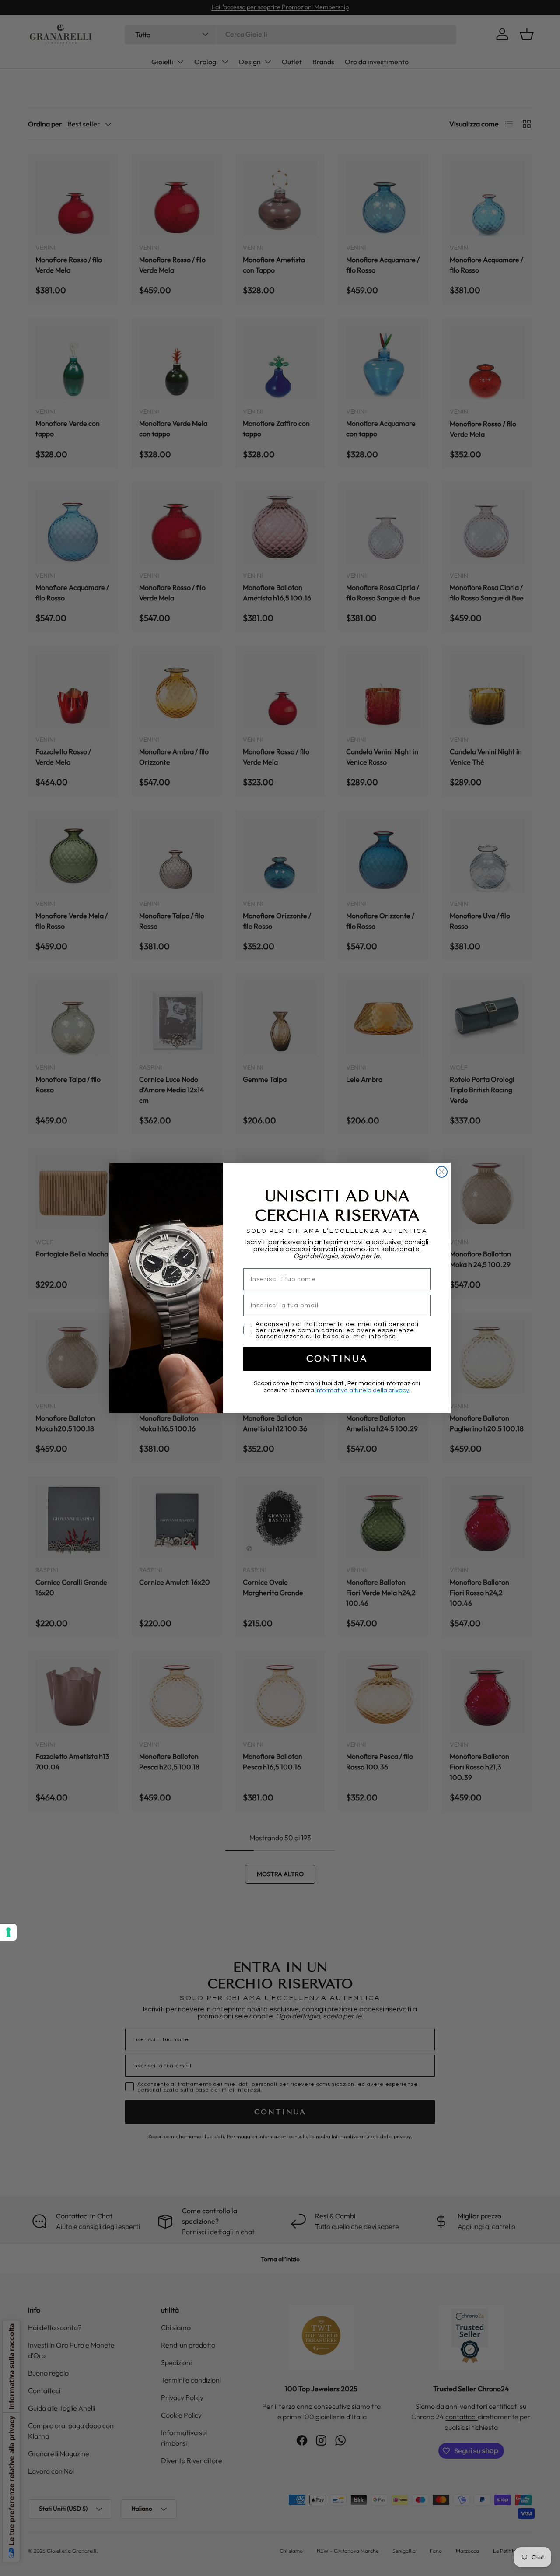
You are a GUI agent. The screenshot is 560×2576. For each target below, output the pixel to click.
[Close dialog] (442, 1172)
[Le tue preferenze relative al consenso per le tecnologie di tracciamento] (8, 1932)
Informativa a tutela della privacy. (363, 1390)
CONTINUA (337, 1359)
